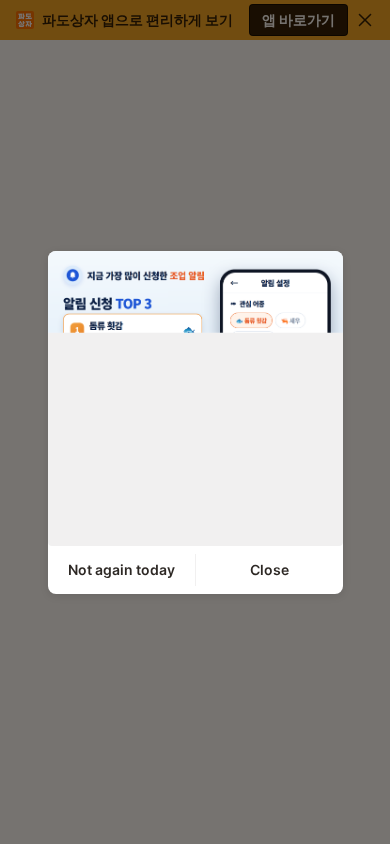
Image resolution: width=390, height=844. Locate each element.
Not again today (121, 569)
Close (269, 569)
